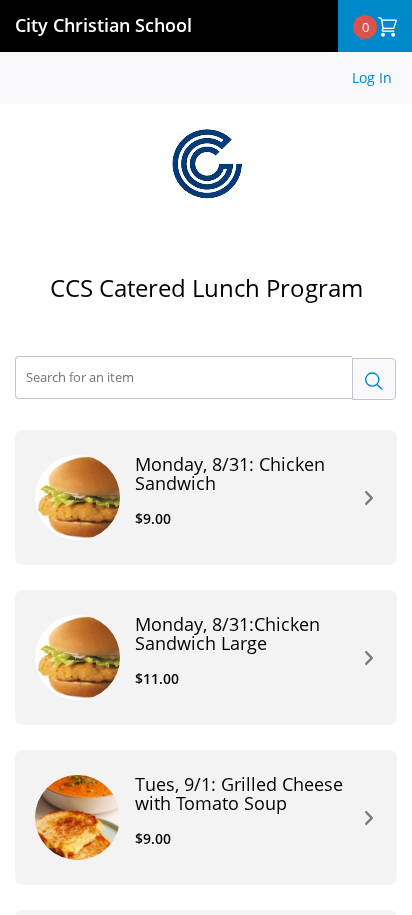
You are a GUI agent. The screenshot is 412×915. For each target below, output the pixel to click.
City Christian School (103, 25)
